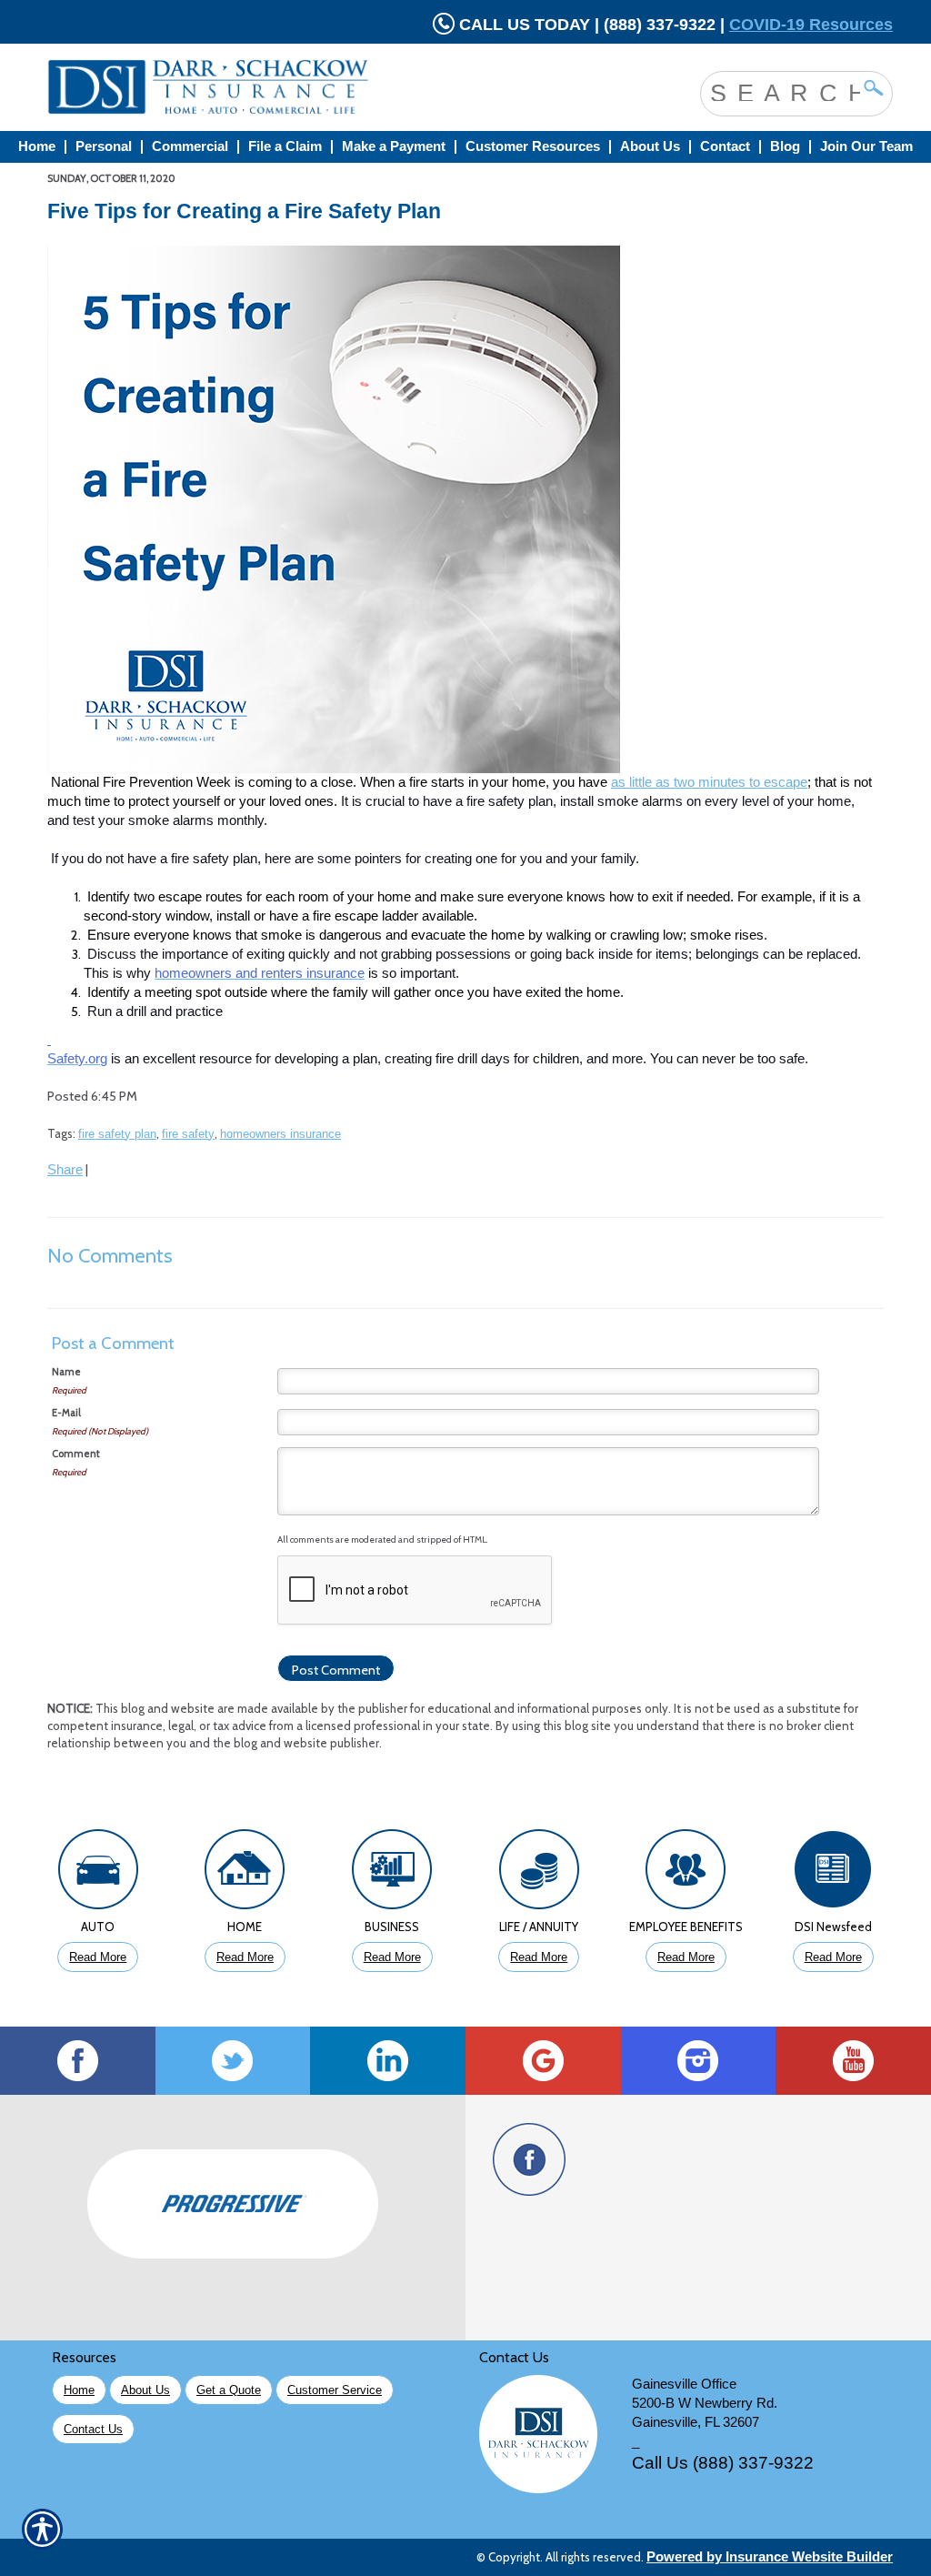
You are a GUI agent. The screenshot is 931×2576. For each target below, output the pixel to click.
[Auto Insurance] (98, 1874)
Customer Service (335, 2390)
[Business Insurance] (392, 1874)
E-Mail (66, 1413)
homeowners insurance (280, 1134)
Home (79, 2390)
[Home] (282, 87)
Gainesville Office (684, 2384)
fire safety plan (117, 1134)
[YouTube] (853, 2061)
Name (66, 1372)
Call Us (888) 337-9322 (723, 2463)
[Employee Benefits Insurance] (686, 1874)
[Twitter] (233, 2061)
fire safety (188, 1134)
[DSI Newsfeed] (833, 1874)
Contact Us (93, 2429)
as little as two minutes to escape (709, 782)
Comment (76, 1454)
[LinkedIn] (388, 2061)
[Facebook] (78, 2061)
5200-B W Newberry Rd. (705, 2403)
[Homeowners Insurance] (245, 1874)
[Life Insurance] (539, 1874)
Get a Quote (229, 2390)
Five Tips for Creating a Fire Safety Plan (244, 211)
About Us (145, 2390)
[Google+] (543, 2061)
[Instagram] (699, 2061)
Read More (98, 1957)
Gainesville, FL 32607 (696, 2422)
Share (65, 1170)
